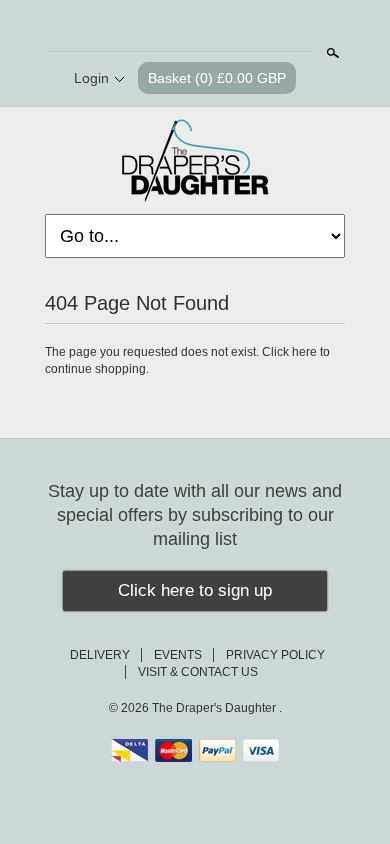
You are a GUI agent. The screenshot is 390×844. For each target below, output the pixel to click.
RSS (143, 27)
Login (91, 78)
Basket (217, 78)
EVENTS (178, 655)
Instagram (245, 27)
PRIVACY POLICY (275, 655)
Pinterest (211, 27)
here (304, 352)
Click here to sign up (195, 590)
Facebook (177, 27)
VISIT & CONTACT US (198, 672)
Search (331, 53)
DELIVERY (100, 655)
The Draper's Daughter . (217, 708)
